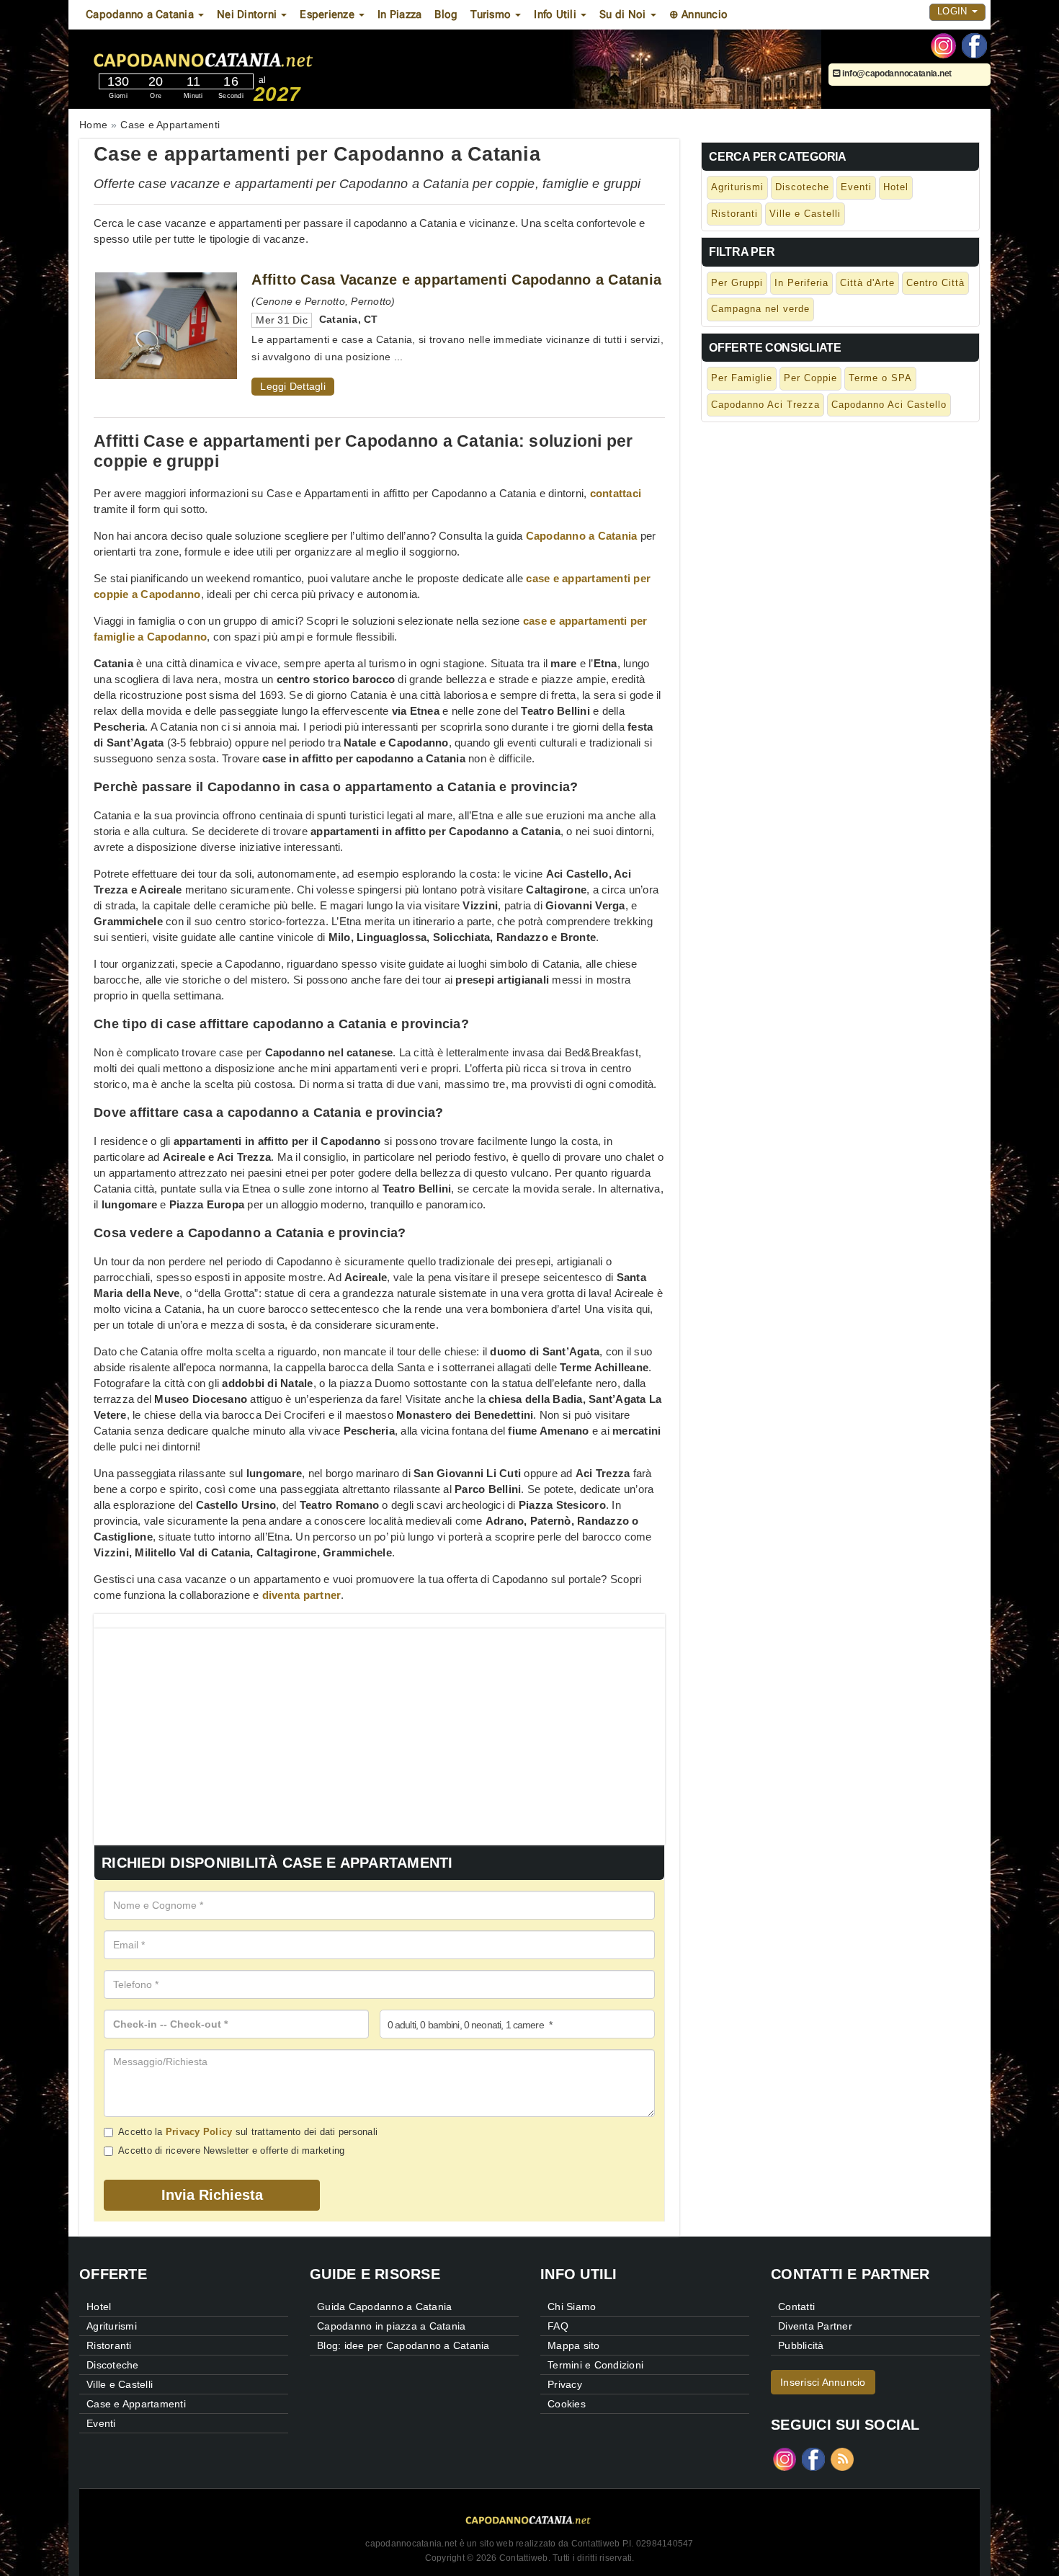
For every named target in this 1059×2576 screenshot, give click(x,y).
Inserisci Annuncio (823, 2382)
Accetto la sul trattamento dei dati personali (248, 2132)
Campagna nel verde (760, 309)
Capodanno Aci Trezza (765, 405)
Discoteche (802, 187)
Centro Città (935, 283)
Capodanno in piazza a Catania (391, 2326)
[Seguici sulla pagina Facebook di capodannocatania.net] (974, 45)
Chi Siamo (572, 2307)
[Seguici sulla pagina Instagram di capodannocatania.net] (943, 45)
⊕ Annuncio (699, 14)
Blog (446, 14)
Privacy (565, 2384)
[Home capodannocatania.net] (248, 57)
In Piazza (399, 14)
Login (954, 11)
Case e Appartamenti (136, 2404)
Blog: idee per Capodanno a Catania (403, 2345)
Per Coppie (810, 378)
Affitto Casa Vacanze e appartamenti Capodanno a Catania (456, 280)
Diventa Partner (815, 2326)
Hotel (896, 187)
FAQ (558, 2326)
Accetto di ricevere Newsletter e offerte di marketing (231, 2151)
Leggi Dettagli (293, 386)
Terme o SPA (880, 378)
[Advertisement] (379, 1729)
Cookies (567, 2404)
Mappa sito (574, 2345)
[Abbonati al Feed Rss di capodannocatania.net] (842, 2458)
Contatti (796, 2307)
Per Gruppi (737, 283)
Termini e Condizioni (595, 2365)
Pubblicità (801, 2345)
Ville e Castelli (805, 214)
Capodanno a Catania (582, 536)
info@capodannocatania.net (896, 73)
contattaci (616, 493)
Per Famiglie (742, 378)
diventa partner (302, 1595)
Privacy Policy (199, 2132)
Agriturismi (737, 187)
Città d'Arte (867, 283)
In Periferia (801, 283)
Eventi (856, 187)
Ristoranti (734, 214)
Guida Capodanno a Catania (384, 2307)
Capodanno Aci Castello (889, 405)
